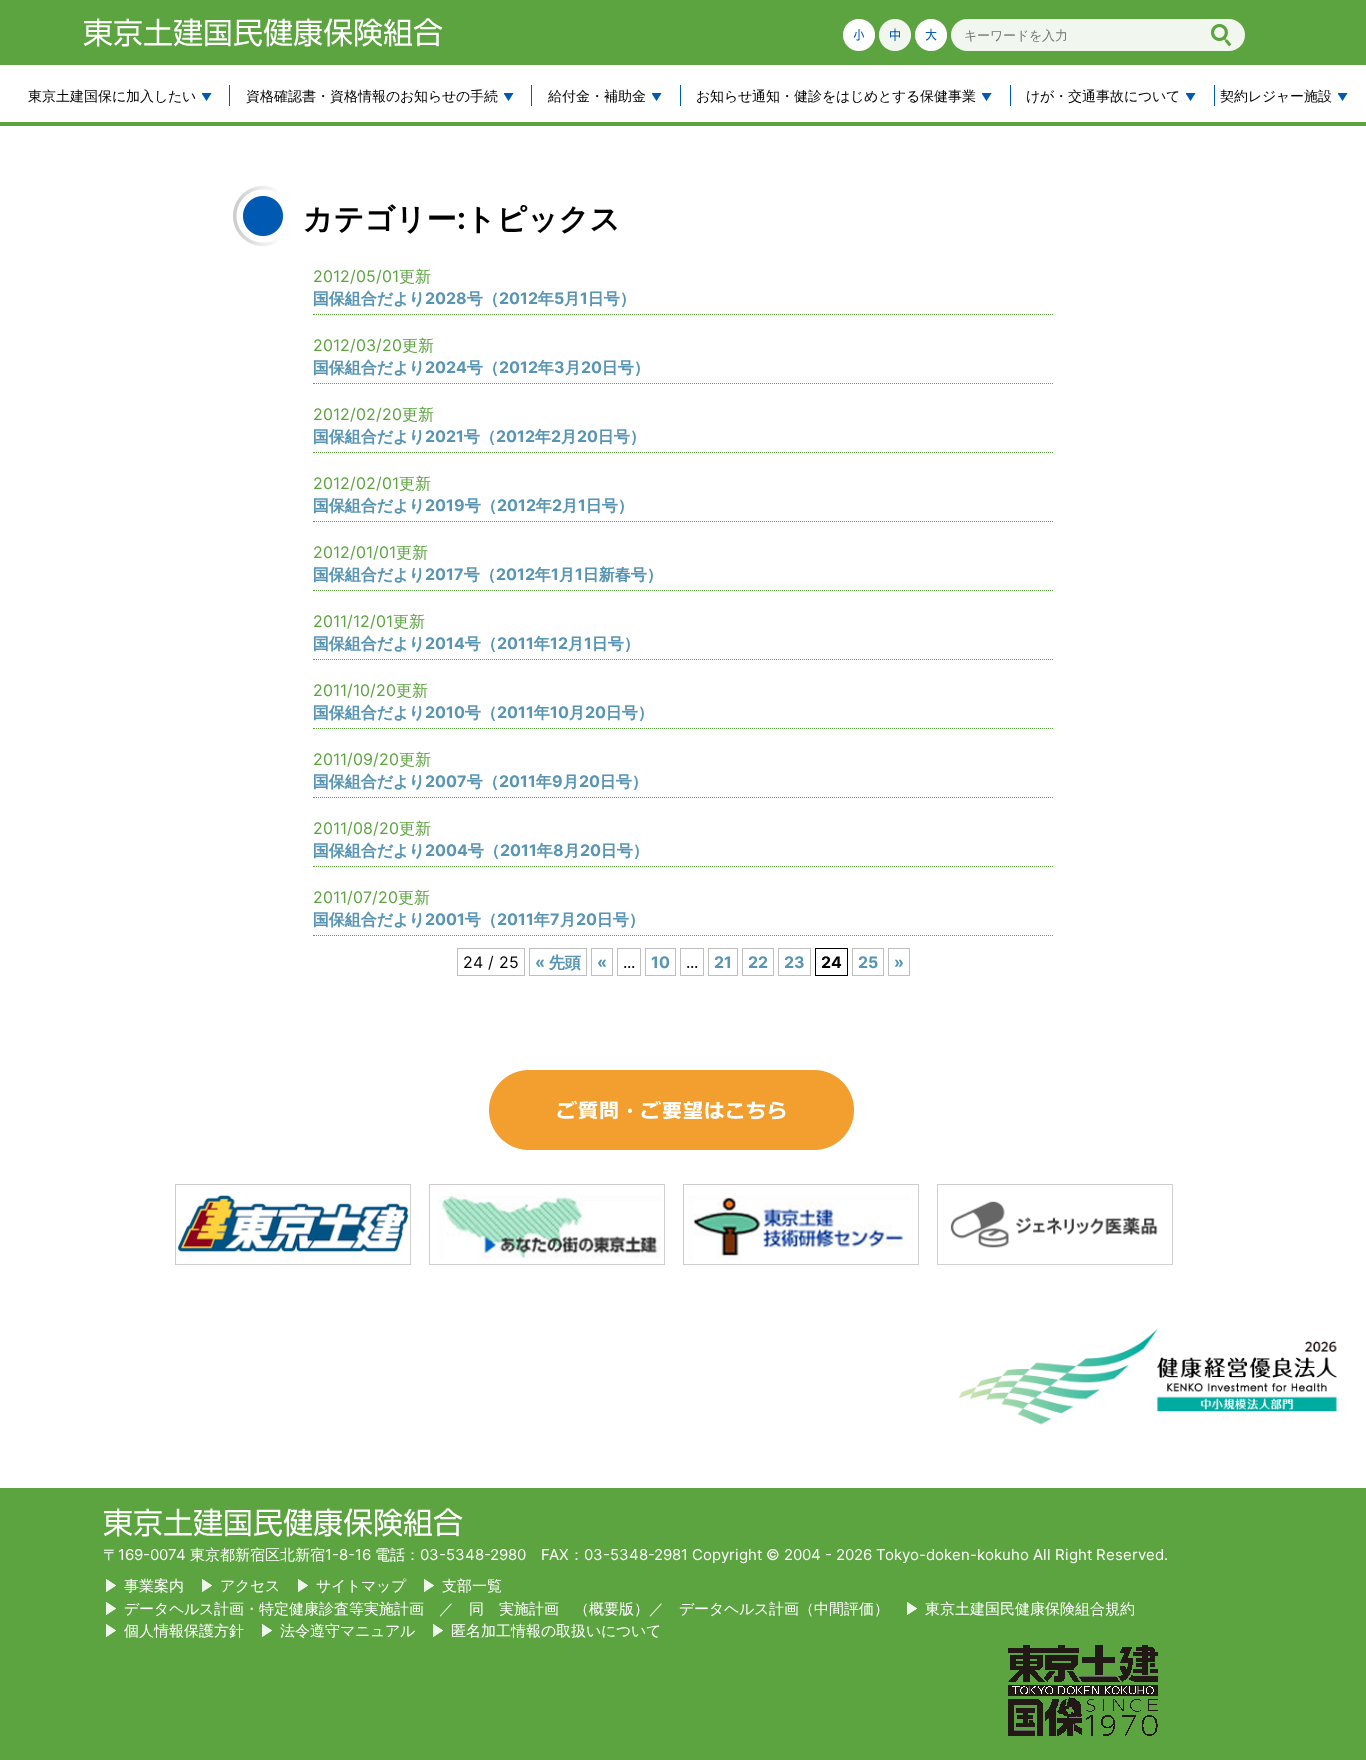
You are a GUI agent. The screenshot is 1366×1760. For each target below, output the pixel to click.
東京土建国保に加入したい (112, 95)
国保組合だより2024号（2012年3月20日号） (481, 367)
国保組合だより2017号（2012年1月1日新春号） (488, 574)
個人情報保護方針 (184, 1630)
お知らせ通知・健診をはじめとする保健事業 (836, 95)
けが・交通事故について (1103, 95)
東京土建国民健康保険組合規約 (1030, 1608)
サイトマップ (361, 1585)
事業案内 (154, 1585)
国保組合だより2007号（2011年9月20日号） (480, 781)
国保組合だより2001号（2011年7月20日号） (479, 919)
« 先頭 (558, 962)
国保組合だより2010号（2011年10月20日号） (483, 712)
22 (758, 962)
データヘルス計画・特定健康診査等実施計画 (274, 1608)
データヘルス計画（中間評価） (784, 1608)
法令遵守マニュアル (347, 1630)
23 (794, 962)
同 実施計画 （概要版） (559, 1608)
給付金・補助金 (597, 95)
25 (868, 962)
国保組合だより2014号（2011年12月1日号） (476, 643)
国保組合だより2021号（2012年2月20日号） (479, 436)
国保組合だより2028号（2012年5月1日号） (474, 298)
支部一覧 (472, 1585)
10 (660, 962)
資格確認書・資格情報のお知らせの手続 (372, 95)
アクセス (250, 1585)
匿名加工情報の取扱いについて (556, 1630)
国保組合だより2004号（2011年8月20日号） (481, 850)
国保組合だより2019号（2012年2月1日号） (473, 505)
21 (723, 962)
